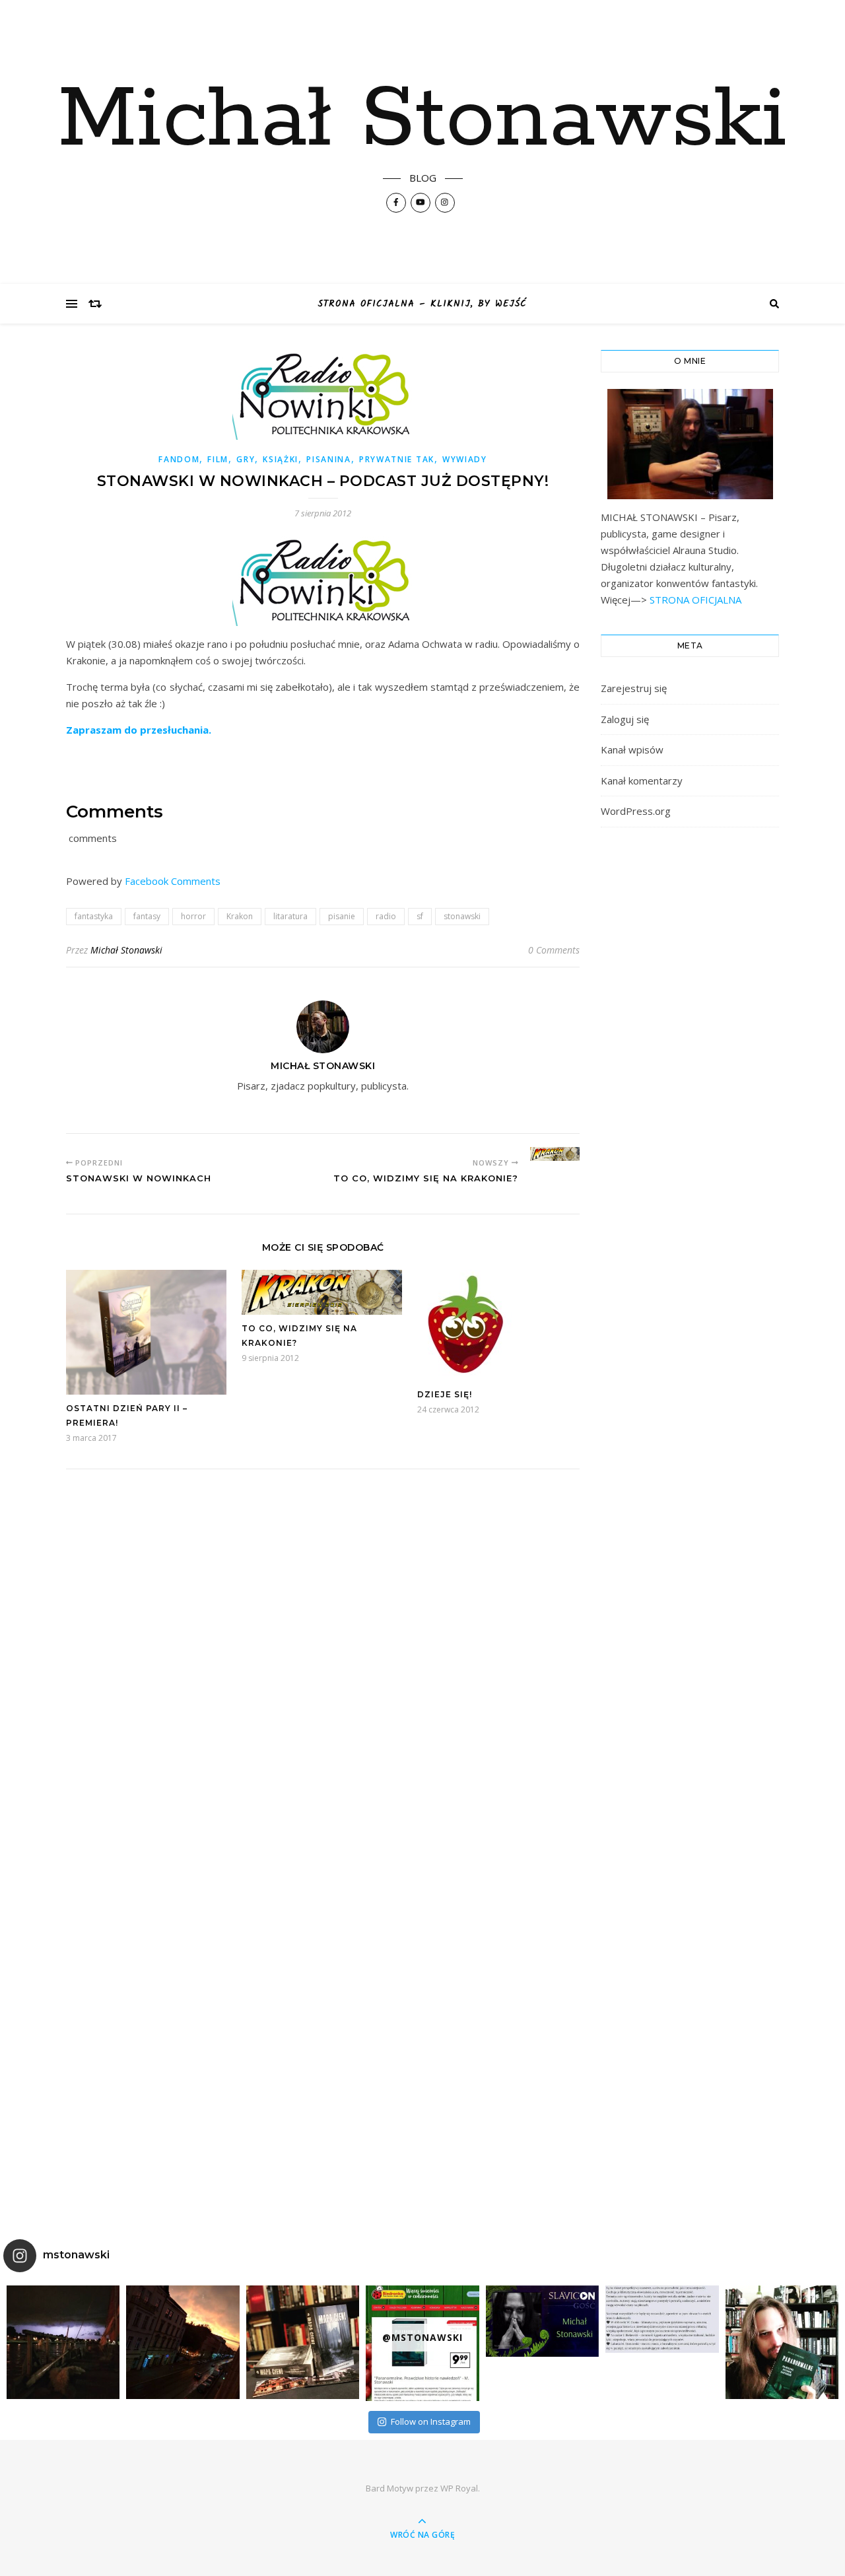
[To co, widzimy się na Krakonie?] (555, 1154)
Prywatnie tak (397, 459)
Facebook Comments (173, 881)
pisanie (342, 916)
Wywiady (465, 459)
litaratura (290, 916)
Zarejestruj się (634, 688)
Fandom (179, 459)
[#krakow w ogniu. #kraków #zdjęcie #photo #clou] (183, 2342)
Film (218, 459)
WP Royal (459, 2488)
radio (386, 916)
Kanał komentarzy (642, 781)
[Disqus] (323, 1663)
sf (420, 916)
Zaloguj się (625, 719)
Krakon (240, 916)
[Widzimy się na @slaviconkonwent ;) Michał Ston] (542, 2321)
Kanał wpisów (632, 749)
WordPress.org (636, 811)
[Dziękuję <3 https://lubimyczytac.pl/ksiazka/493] (662, 2319)
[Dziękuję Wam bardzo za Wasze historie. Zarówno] (782, 2342)
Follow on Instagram (431, 2421)
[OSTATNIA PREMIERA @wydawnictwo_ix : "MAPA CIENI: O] (303, 2342)
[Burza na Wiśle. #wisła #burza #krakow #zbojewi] (63, 2342)
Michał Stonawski (422, 120)
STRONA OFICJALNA (694, 600)
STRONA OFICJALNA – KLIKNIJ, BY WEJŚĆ (422, 304)
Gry (246, 459)
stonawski (462, 916)
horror (193, 916)
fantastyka (94, 916)
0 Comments (554, 950)
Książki (281, 459)
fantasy (147, 916)
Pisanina (329, 459)
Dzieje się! (445, 1394)
